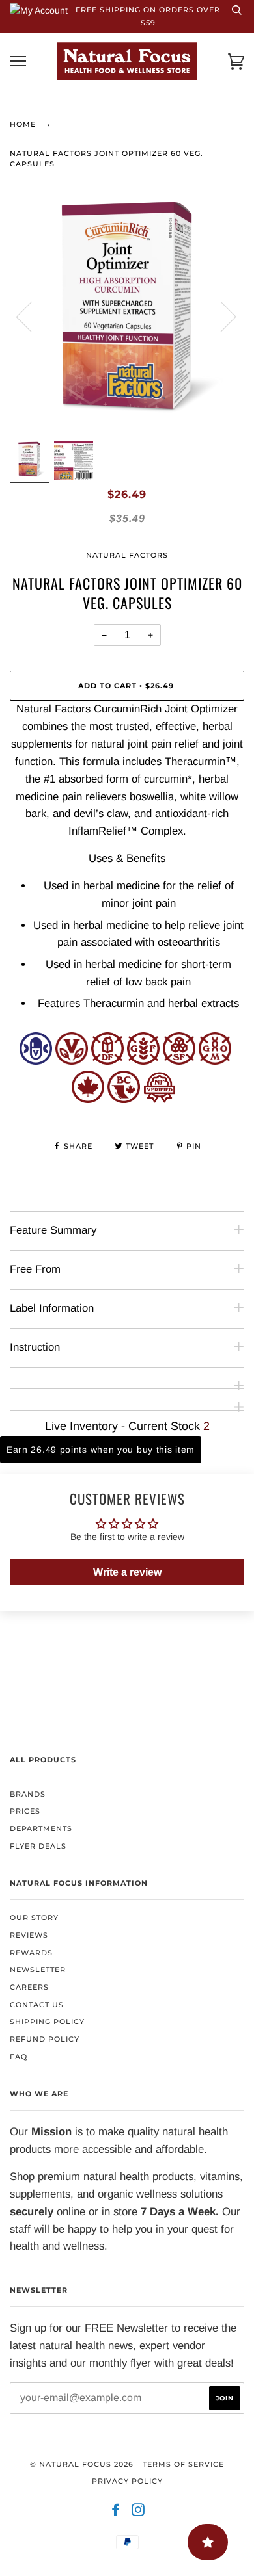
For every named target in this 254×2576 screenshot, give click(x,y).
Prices (25, 1811)
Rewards (31, 1953)
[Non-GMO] (215, 1061)
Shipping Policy (47, 2022)
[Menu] (18, 61)
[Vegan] (72, 1061)
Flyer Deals (38, 1846)
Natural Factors (127, 555)
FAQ (19, 2057)
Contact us (37, 2005)
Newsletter (38, 1970)
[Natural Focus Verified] (160, 1099)
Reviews (29, 1935)
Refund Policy (45, 2039)
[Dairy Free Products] (107, 1061)
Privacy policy (127, 2481)
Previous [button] (32, 316)
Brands (28, 1794)
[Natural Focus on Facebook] (116, 2512)
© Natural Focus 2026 (82, 2464)
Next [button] (220, 316)
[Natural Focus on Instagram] (138, 2512)
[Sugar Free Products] (179, 1061)
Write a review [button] (127, 1572)
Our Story (34, 1918)
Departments (41, 1828)
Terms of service (183, 2464)
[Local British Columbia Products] (124, 1099)
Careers (29, 1987)
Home (23, 124)
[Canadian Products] (88, 1099)
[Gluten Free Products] (143, 1061)
